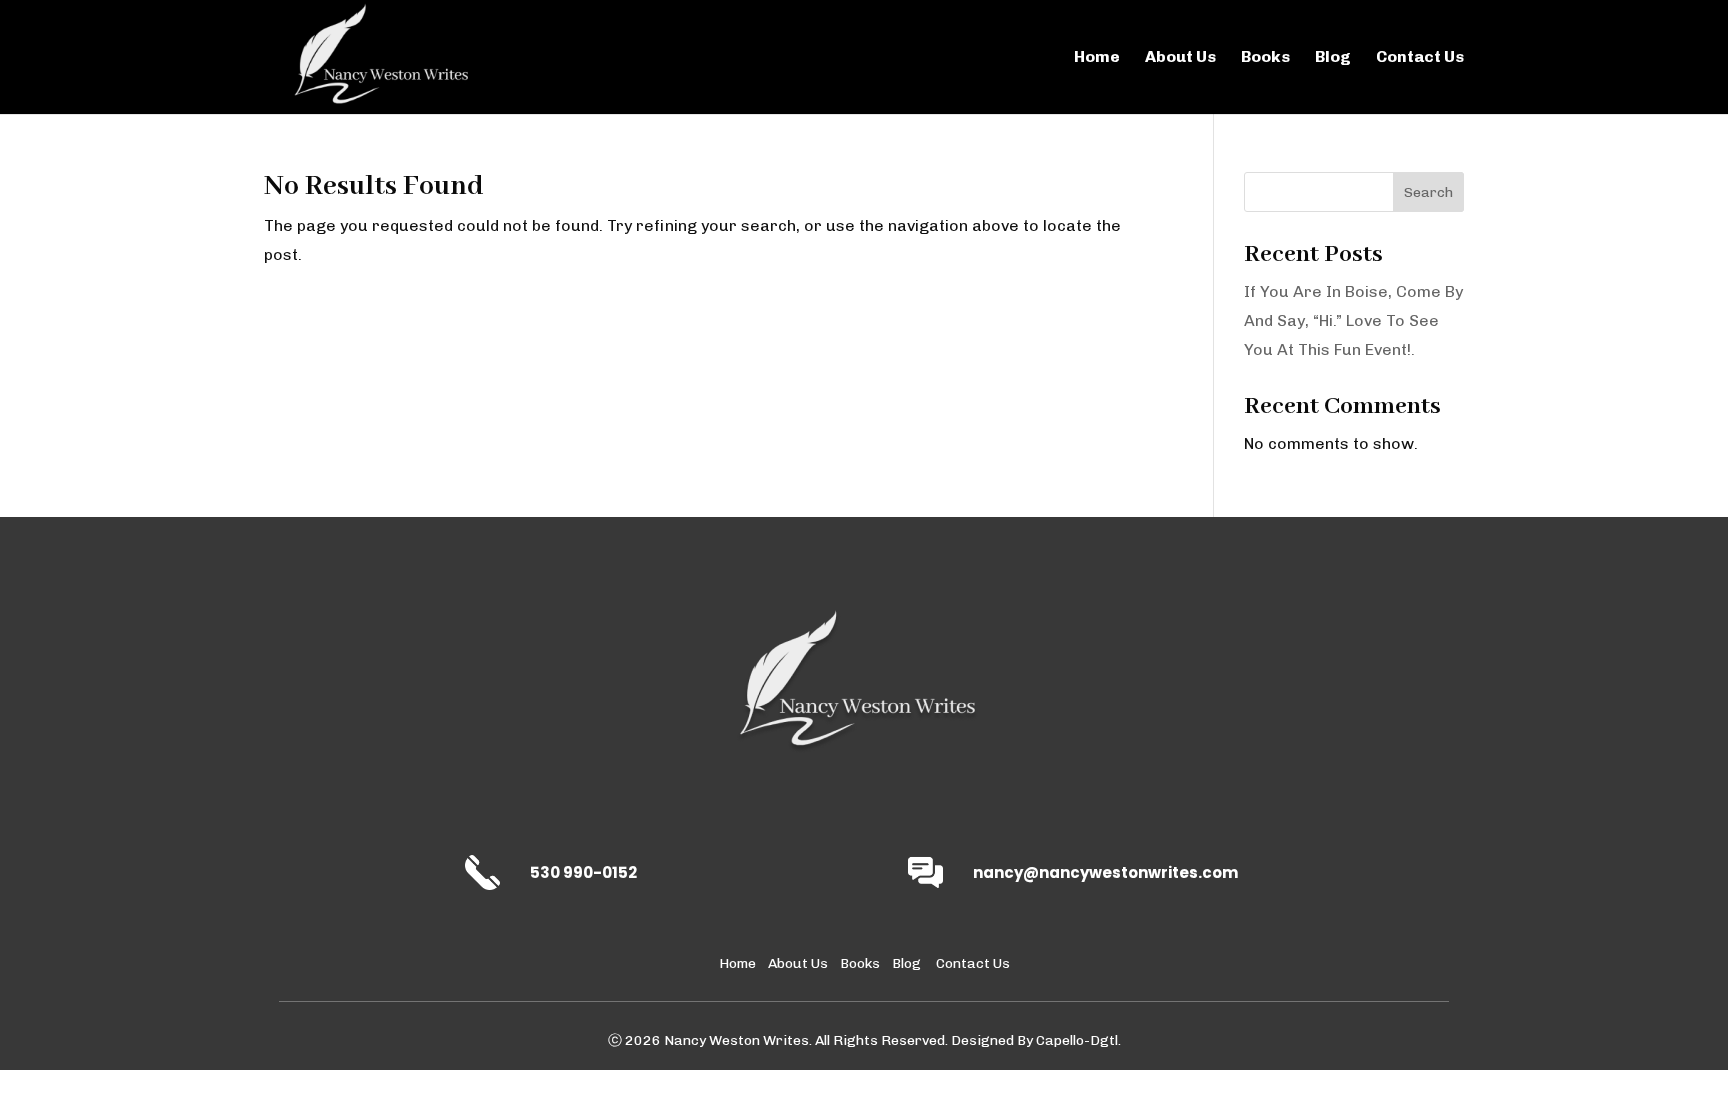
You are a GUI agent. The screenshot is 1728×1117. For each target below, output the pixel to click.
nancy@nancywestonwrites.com (1105, 872)
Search (1428, 192)
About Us (1180, 58)
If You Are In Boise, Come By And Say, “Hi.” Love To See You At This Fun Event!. (1353, 320)
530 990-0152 (583, 872)
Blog (1333, 58)
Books (1265, 58)
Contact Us (1420, 58)
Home (1097, 58)
